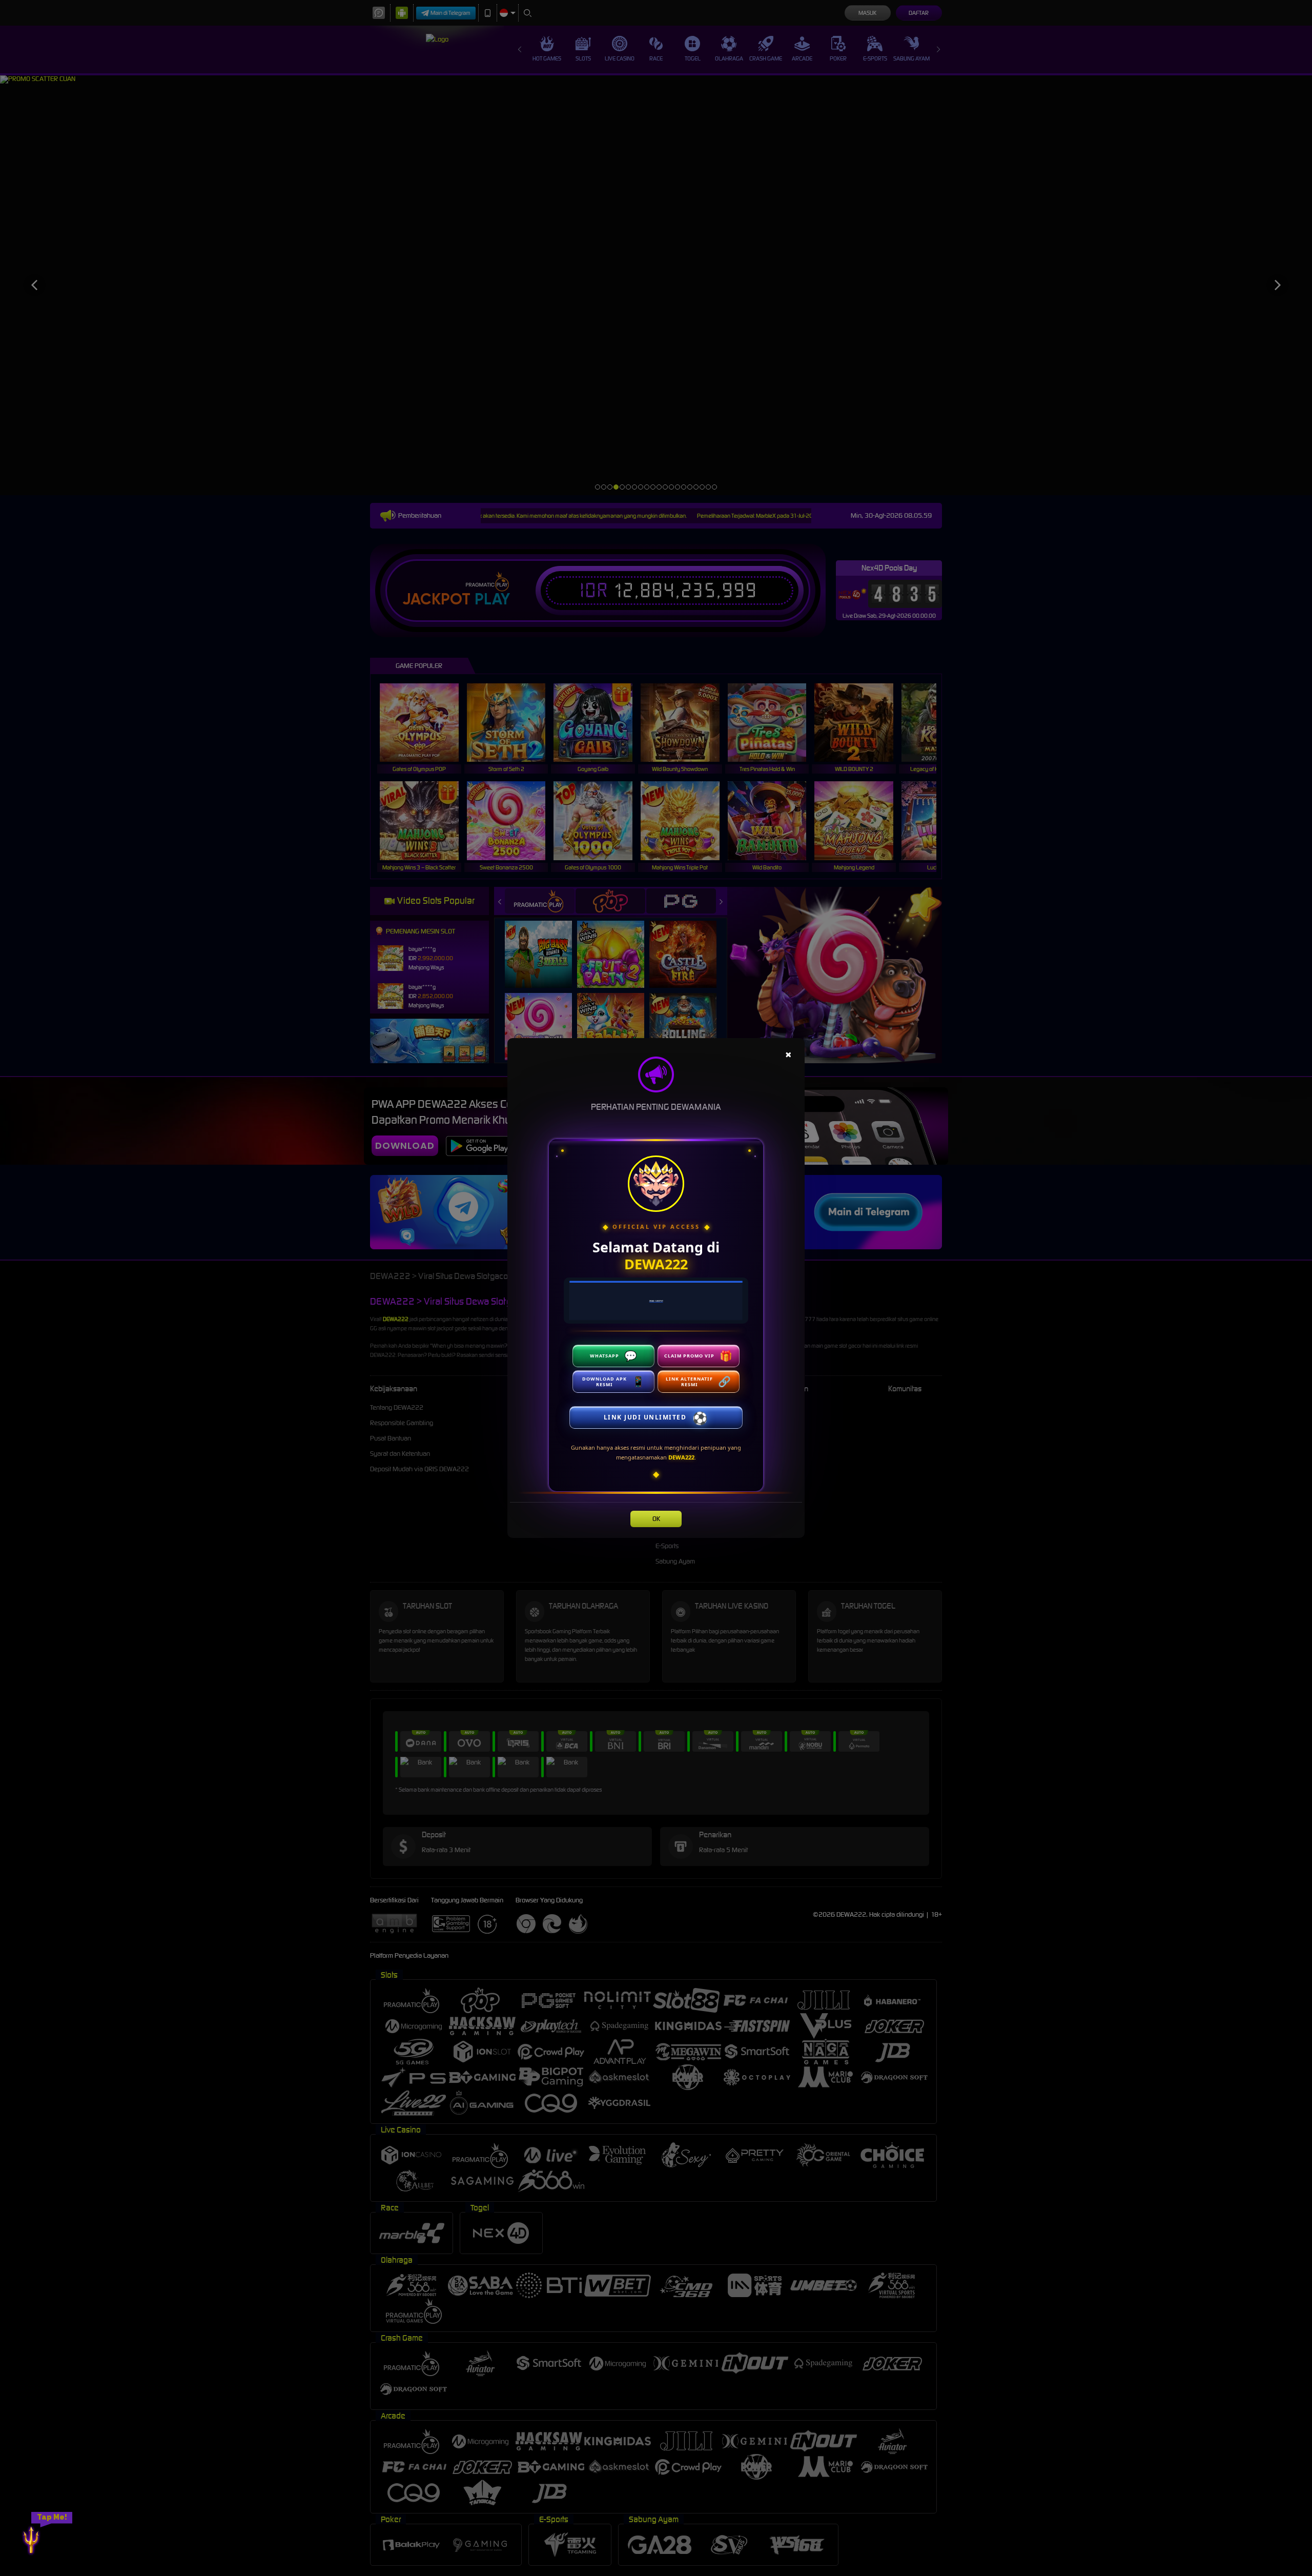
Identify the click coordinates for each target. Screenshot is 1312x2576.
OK (656, 1519)
